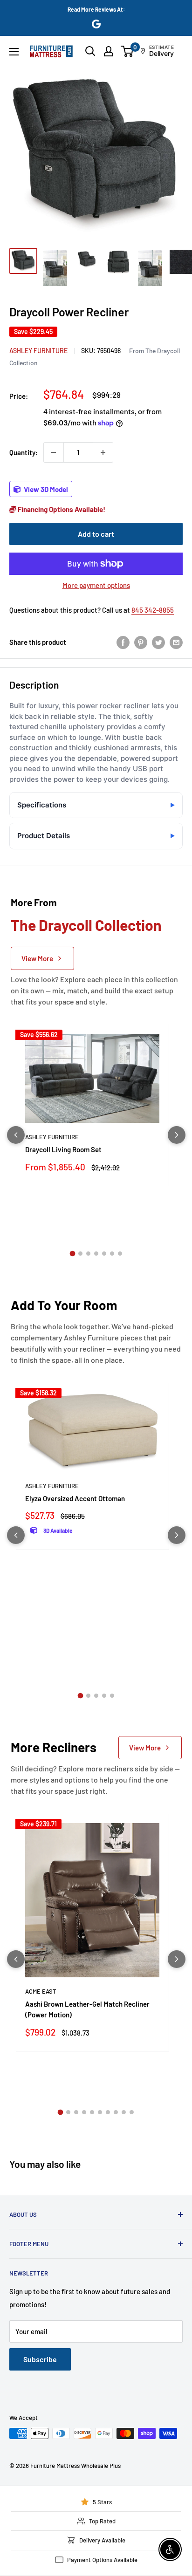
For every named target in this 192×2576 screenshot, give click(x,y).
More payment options (96, 585)
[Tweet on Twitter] (158, 642)
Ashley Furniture (38, 351)
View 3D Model (45, 489)
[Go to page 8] (116, 2112)
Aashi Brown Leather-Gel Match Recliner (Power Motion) (87, 2009)
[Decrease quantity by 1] (54, 452)
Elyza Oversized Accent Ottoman (75, 1498)
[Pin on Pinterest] (141, 642)
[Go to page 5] (104, 1254)
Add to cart (96, 534)
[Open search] (90, 51)
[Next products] (177, 1135)
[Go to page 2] (80, 1254)
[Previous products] (16, 1135)
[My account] (109, 51)
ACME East (41, 1991)
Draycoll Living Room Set (63, 1149)
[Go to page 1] (72, 1253)
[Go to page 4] (96, 1254)
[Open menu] (14, 52)
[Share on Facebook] (123, 642)
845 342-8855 (153, 610)
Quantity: (24, 452)
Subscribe (40, 2359)
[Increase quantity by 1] (103, 452)
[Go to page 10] (132, 2112)
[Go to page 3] (88, 1254)
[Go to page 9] (124, 2112)
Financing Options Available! (61, 509)
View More (37, 958)
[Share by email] (176, 642)
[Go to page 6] (112, 1254)
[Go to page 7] (120, 1254)
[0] (127, 51)
